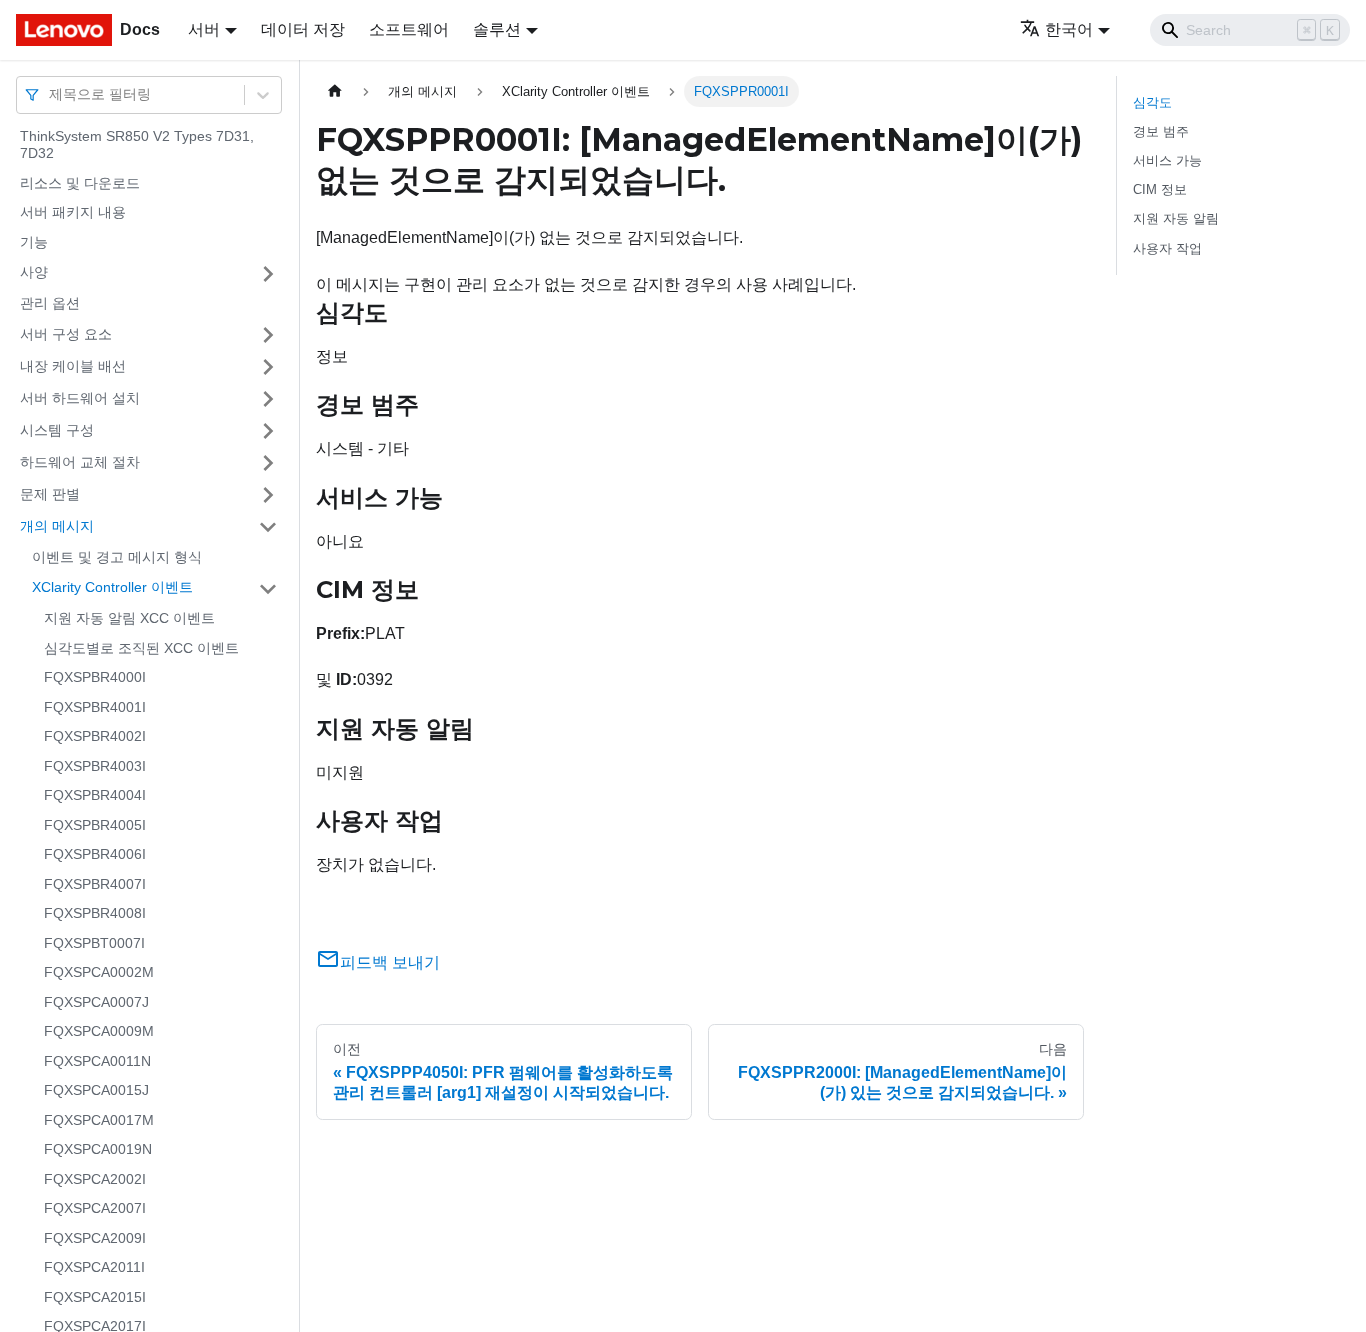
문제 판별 (50, 494)
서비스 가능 (1167, 160)
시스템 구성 (57, 430)
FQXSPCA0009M (99, 1032)
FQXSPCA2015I (95, 1297)
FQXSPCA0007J (96, 1002)
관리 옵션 (50, 304)
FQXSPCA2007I (95, 1209)
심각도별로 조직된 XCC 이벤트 (141, 648)
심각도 (1152, 102)
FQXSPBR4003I (95, 766)
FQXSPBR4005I (95, 825)
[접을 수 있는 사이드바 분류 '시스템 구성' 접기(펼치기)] (268, 431)
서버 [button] (204, 29)
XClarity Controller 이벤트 (112, 588)
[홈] (335, 91)
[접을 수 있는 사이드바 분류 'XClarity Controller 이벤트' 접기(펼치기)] (268, 589)
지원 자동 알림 (1176, 218)
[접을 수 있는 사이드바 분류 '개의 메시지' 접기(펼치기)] (268, 527)
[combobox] (51, 94)
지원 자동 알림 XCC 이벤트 (129, 619)
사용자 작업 (1167, 248)
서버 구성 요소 (66, 334)
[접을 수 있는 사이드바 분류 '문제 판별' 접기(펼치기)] (268, 495)
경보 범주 (1161, 131)
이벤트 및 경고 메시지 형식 (117, 557)
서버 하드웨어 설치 (80, 398)
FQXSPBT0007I (94, 943)
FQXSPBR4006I (95, 855)
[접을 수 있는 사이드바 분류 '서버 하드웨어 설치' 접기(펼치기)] (268, 399)
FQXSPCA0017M (99, 1120)
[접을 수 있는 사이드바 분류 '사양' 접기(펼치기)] (268, 274)
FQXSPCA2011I (94, 1268)
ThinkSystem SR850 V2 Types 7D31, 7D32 (137, 145)
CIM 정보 (1160, 189)
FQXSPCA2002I (95, 1179)
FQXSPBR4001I (95, 707)
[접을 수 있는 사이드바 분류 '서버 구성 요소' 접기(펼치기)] (268, 335)
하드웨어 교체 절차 (80, 462)
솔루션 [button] (497, 29)
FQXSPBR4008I (95, 914)
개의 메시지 (57, 526)
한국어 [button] (1069, 29)
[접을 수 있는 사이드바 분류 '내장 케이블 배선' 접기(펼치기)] (268, 367)
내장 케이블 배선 (73, 366)
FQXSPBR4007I (95, 884)
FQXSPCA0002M (99, 973)
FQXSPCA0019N (98, 1150)
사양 (34, 273)
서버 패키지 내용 (73, 213)
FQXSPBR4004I (95, 796)
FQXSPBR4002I (95, 737)
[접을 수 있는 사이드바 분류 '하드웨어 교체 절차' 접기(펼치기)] (268, 463)
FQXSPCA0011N (97, 1061)
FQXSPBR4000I (95, 678)
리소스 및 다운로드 (80, 183)
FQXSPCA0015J (96, 1091)
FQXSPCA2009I (95, 1238)
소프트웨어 (409, 29)
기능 (34, 242)
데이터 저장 (303, 29)
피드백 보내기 (390, 962)
